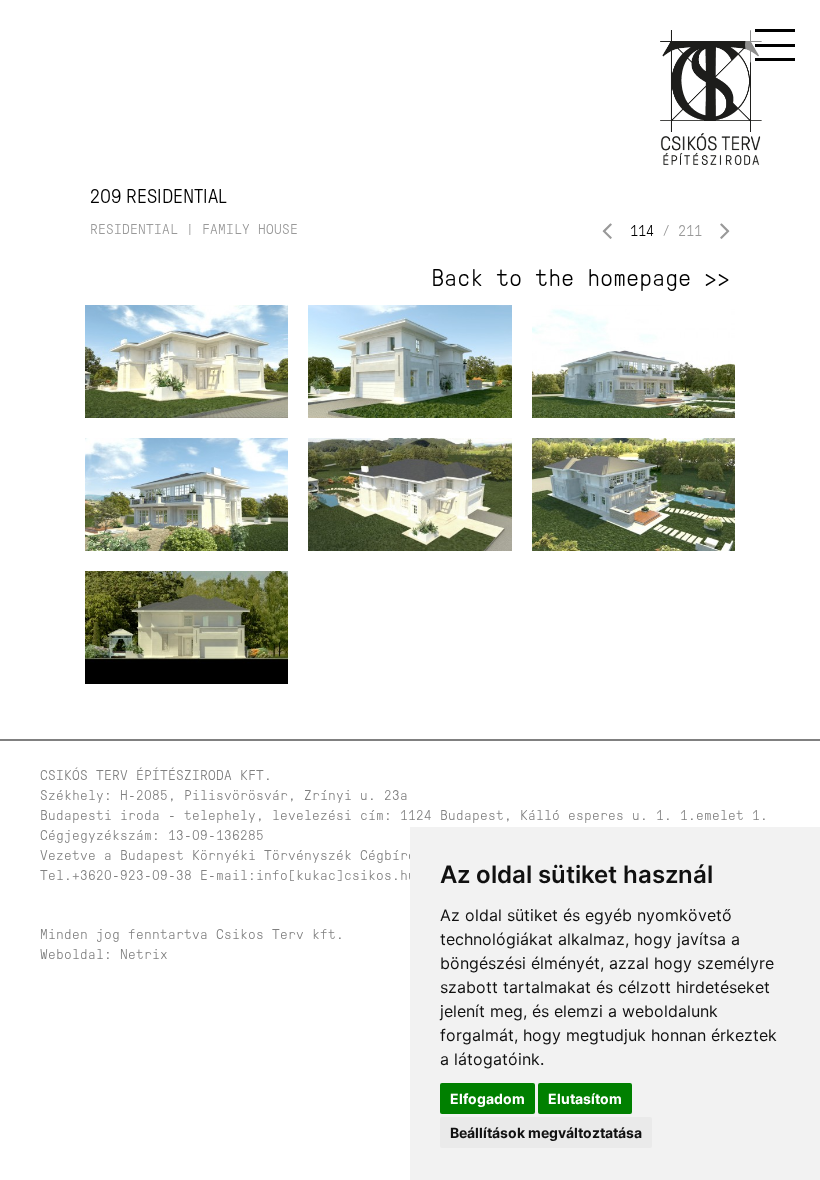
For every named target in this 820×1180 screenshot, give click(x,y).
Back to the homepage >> (580, 278)
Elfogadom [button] (487, 1098)
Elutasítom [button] (585, 1098)
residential (134, 229)
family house (250, 229)
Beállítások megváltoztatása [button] (546, 1132)
